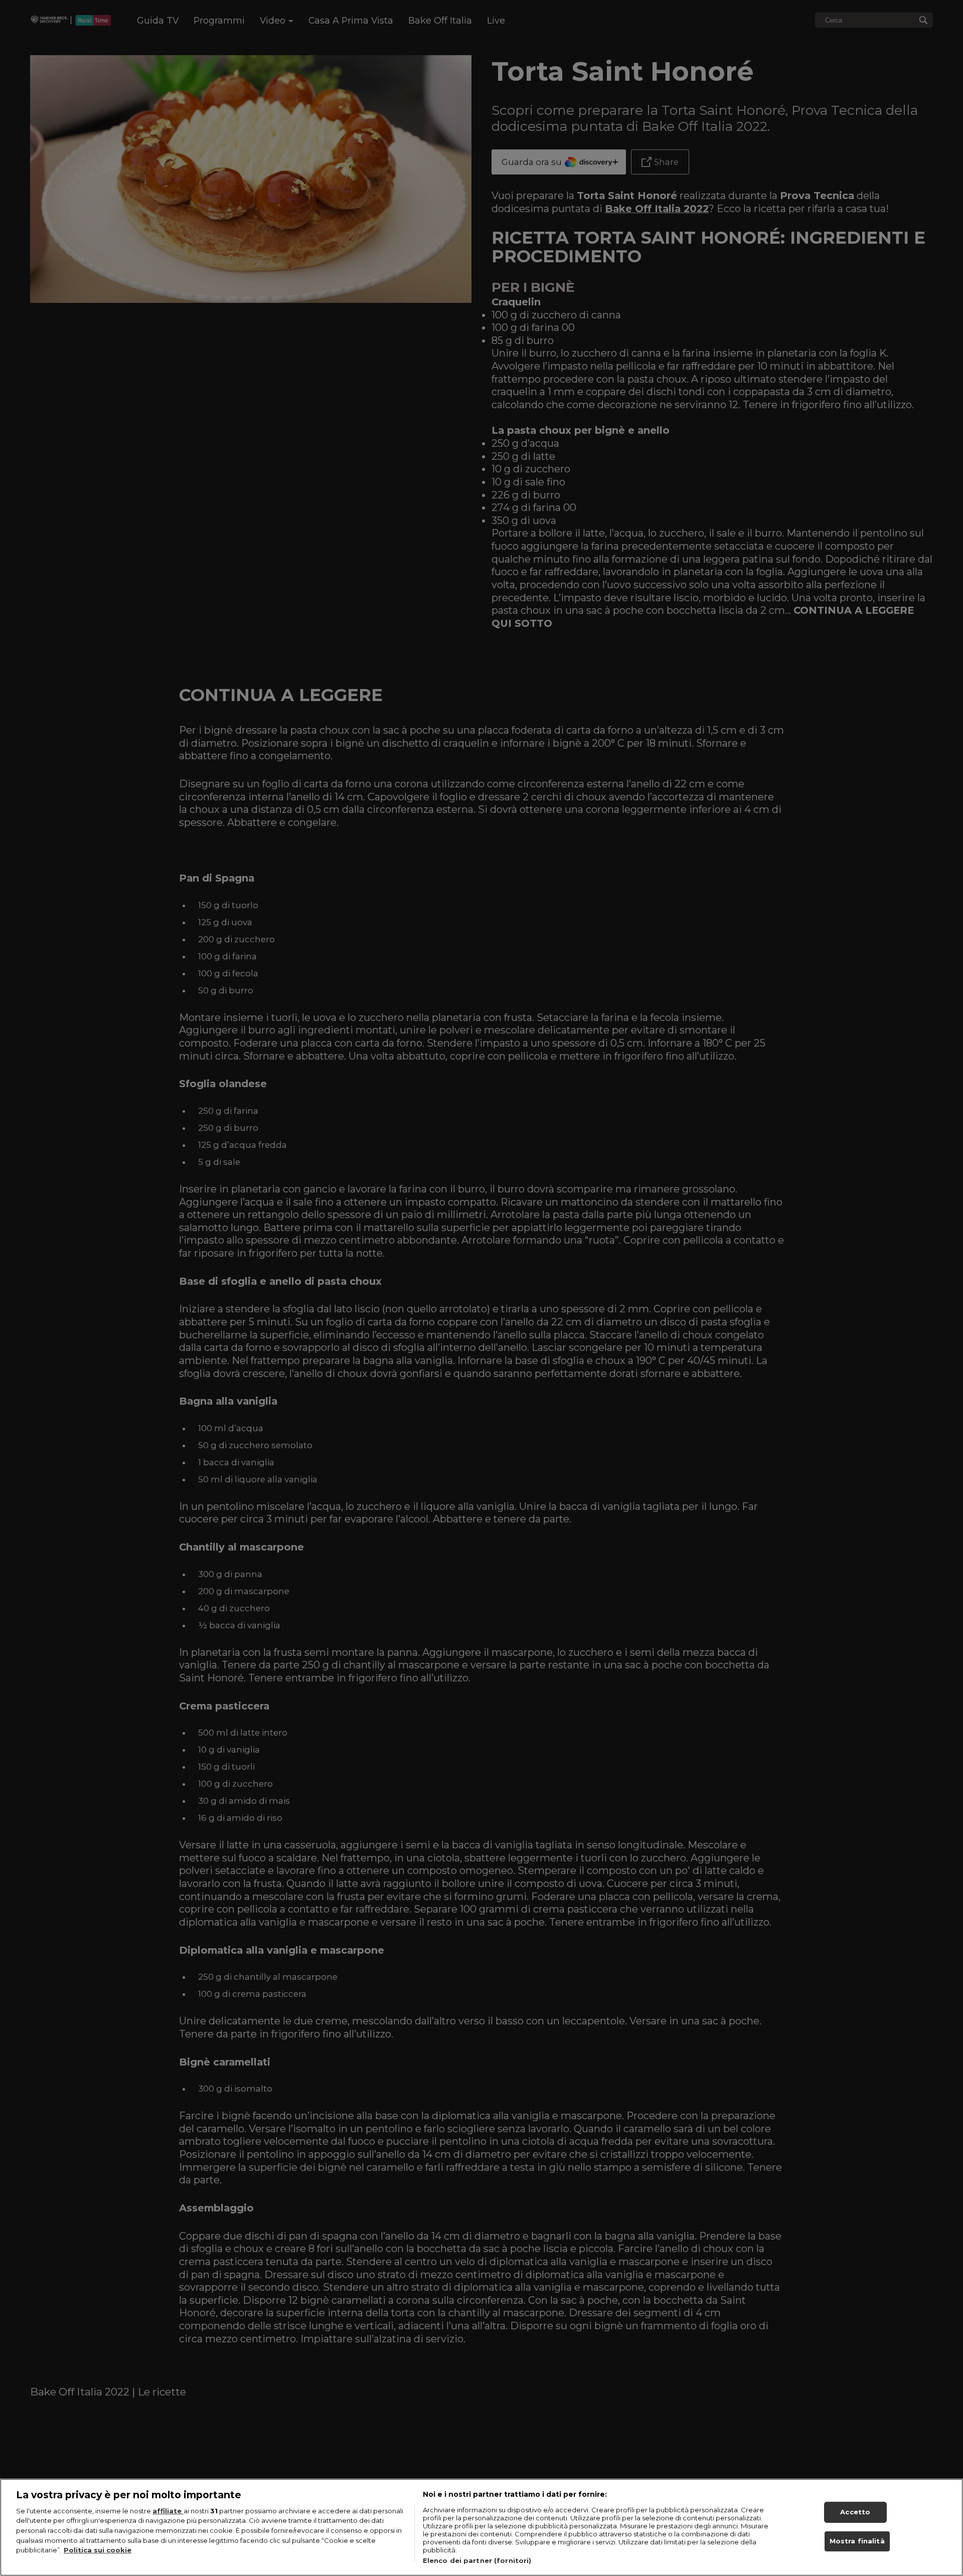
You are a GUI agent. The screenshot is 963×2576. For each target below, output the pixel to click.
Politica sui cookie (98, 2550)
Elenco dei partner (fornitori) (477, 2560)
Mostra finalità (857, 2541)
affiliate (168, 2511)
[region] (481, 2527)
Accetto (855, 2512)
